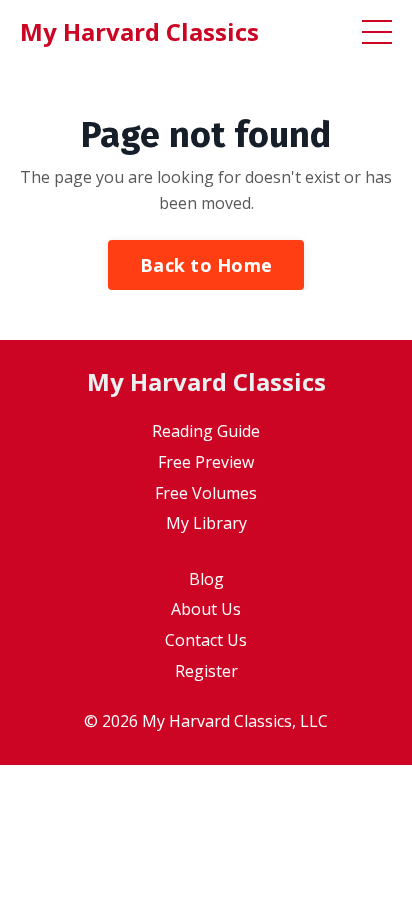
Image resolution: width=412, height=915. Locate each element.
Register (206, 671)
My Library (206, 523)
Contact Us (206, 640)
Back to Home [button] (206, 265)
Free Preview (206, 462)
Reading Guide (206, 431)
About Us (206, 609)
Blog (206, 579)
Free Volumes (206, 493)
